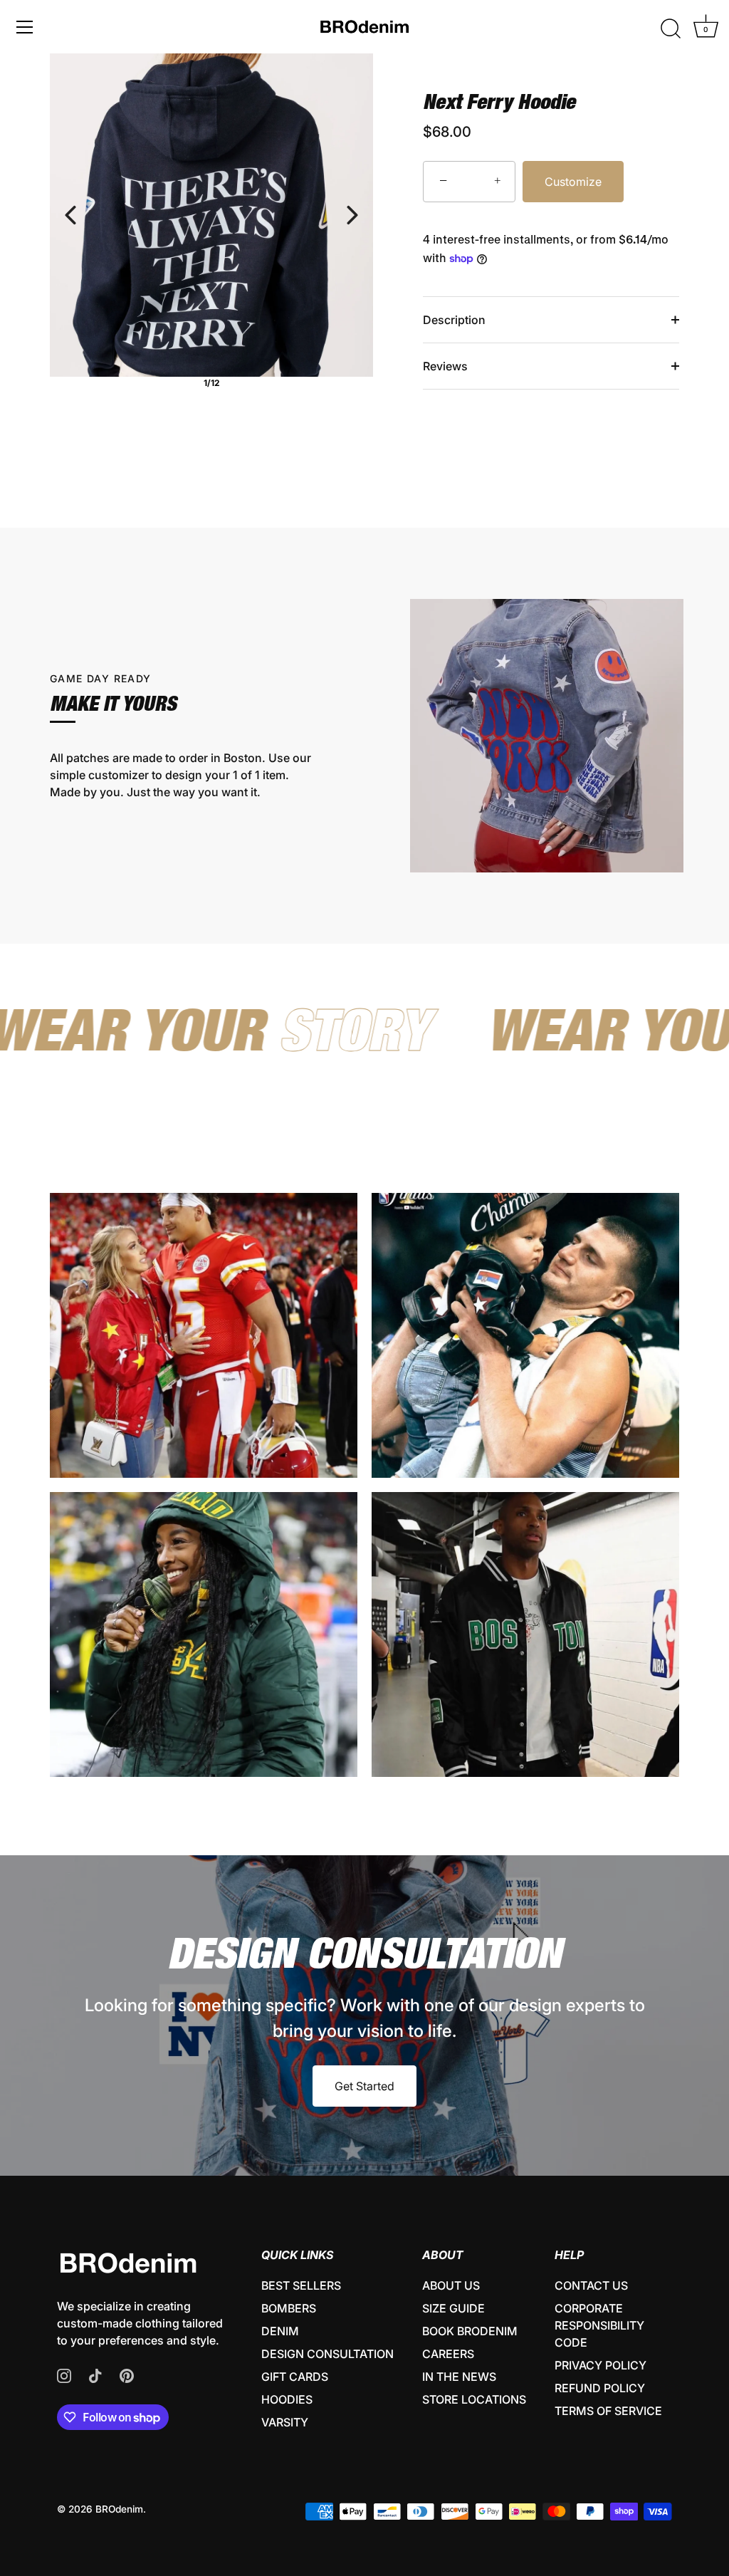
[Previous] (70, 215)
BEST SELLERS (301, 2285)
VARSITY (285, 2422)
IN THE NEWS (459, 2377)
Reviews (445, 366)
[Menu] (25, 27)
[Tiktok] (95, 2374)
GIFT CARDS (295, 2377)
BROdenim (119, 2509)
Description (454, 320)
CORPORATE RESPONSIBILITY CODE (599, 2325)
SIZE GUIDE (453, 2308)
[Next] (352, 215)
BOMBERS (289, 2308)
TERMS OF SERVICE (608, 2411)
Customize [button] (573, 182)
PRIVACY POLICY (600, 2365)
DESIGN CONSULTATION (327, 2354)
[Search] (671, 29)
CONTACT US (591, 2285)
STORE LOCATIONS (474, 2399)
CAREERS (448, 2354)
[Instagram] (64, 2374)
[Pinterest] (127, 2374)
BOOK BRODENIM (470, 2331)
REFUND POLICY (600, 2388)
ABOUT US (451, 2285)
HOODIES (287, 2399)
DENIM (280, 2331)
